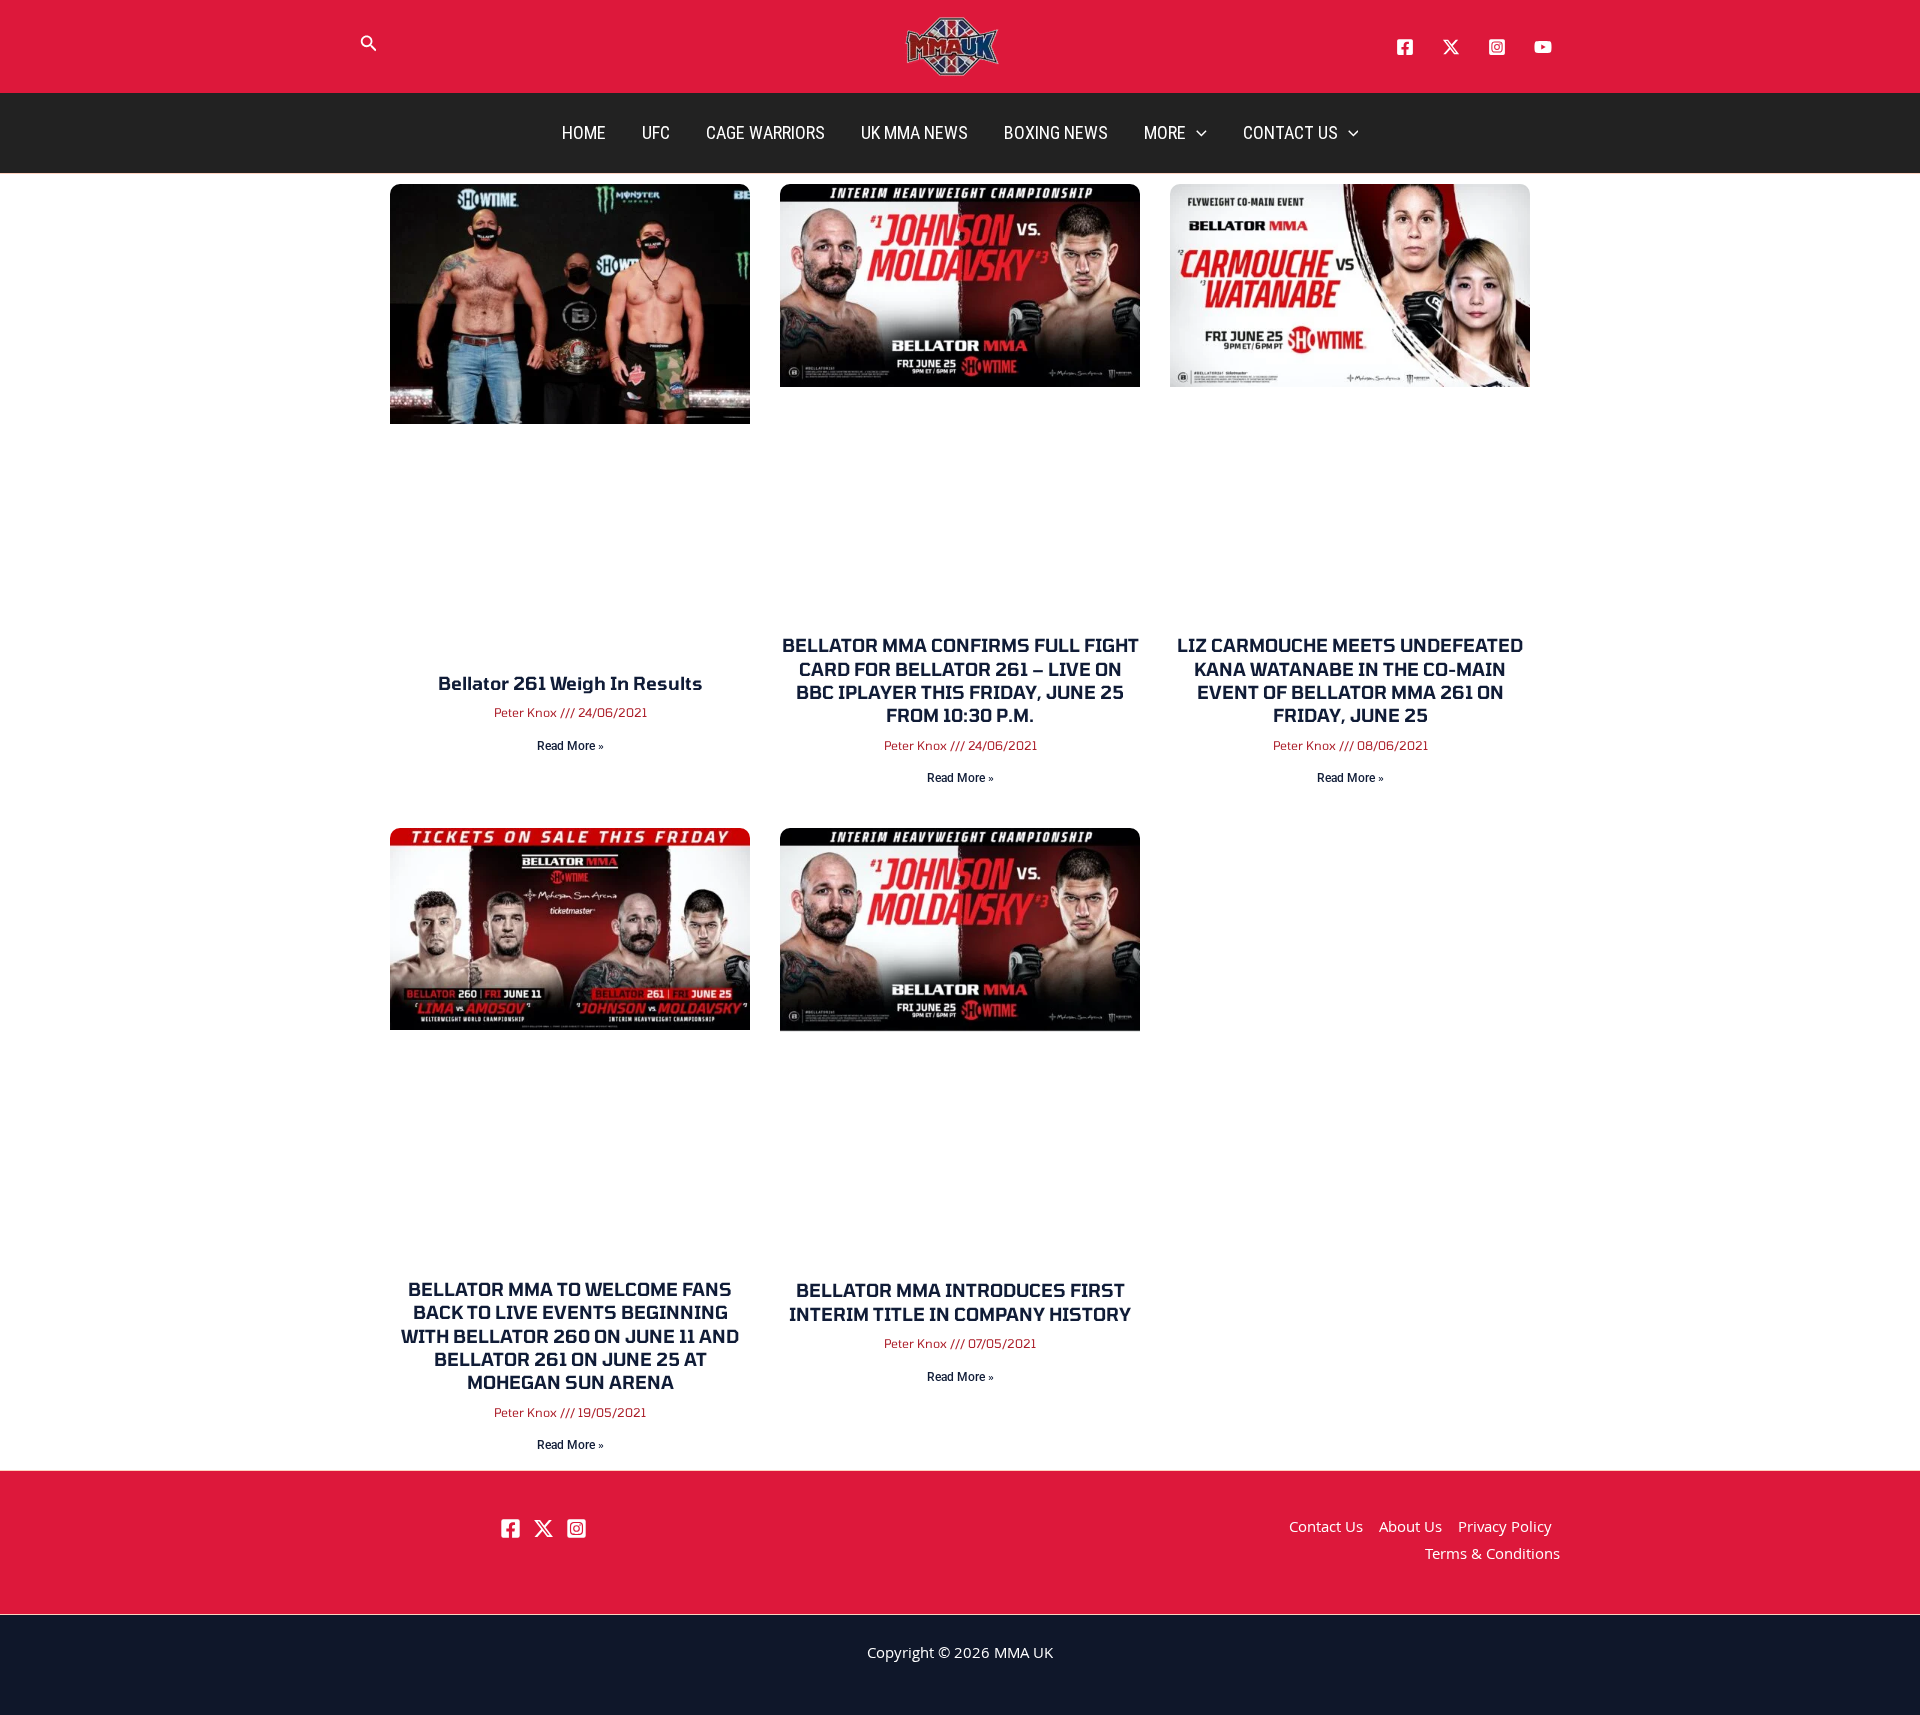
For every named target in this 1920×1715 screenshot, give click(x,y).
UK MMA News (914, 132)
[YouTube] (1543, 47)
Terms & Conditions (1492, 1556)
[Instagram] (1497, 47)
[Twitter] (1451, 47)
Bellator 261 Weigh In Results (570, 683)
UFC (656, 132)
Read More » (570, 746)
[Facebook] (1405, 47)
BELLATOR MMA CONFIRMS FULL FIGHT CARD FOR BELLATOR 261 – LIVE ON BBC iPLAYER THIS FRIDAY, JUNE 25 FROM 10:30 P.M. (960, 680)
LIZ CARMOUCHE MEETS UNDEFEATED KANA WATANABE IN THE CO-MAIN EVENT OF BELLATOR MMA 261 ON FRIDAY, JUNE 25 (1350, 680)
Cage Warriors (765, 132)
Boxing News (1056, 132)
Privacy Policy (1505, 1529)
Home (584, 132)
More (1165, 132)
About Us (1410, 1529)
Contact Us (1290, 132)
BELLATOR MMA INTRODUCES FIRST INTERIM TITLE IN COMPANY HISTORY (960, 1301)
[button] (369, 47)
